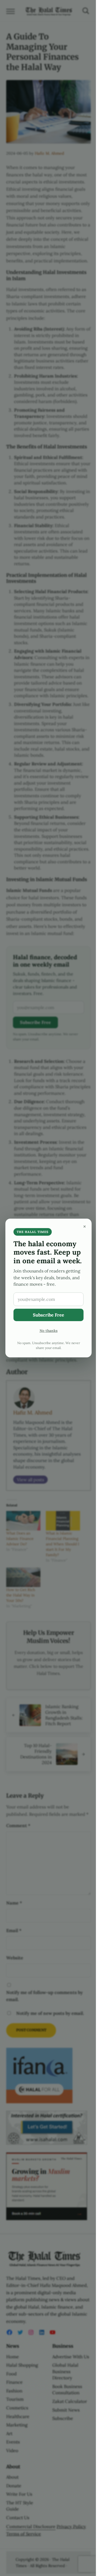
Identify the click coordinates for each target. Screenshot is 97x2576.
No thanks (49, 1331)
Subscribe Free (48, 1315)
